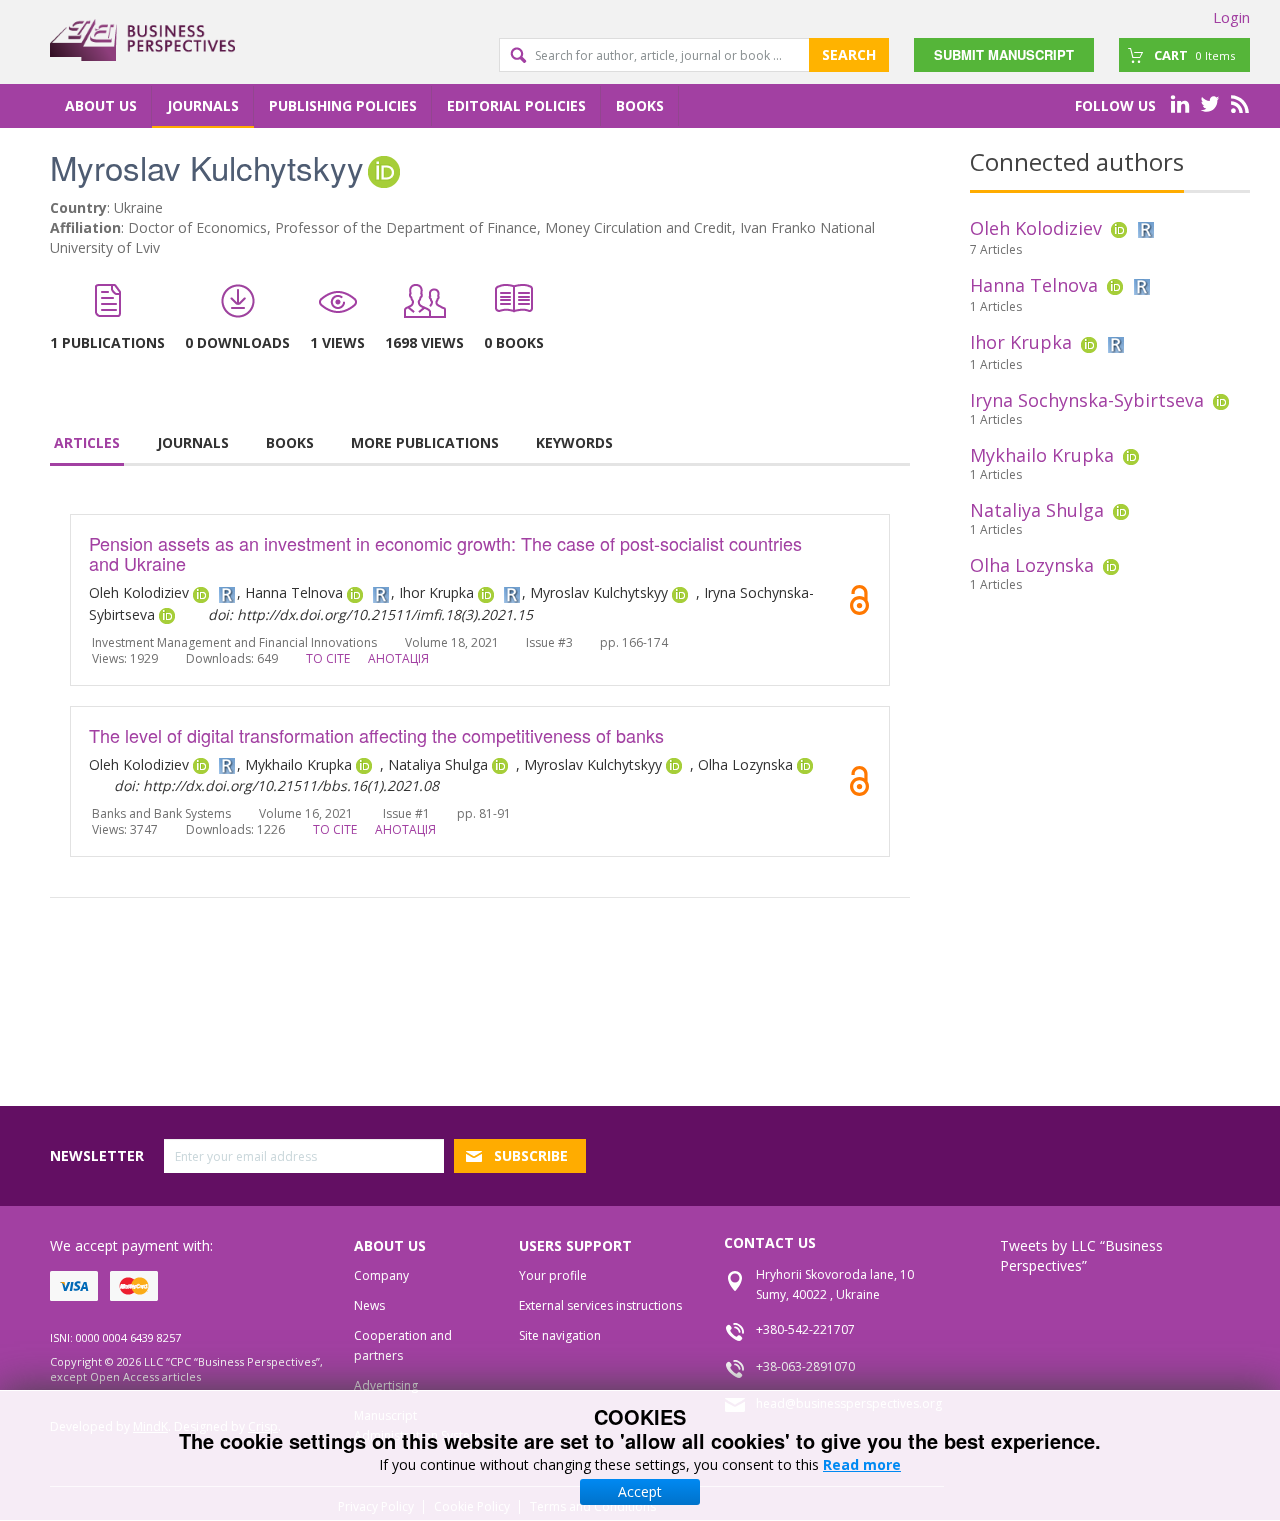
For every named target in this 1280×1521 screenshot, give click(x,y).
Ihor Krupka (1021, 342)
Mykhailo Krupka (1042, 455)
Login (1231, 17)
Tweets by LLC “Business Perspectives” (1081, 1255)
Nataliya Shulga (1037, 510)
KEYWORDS (574, 442)
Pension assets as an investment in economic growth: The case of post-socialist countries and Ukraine (445, 553)
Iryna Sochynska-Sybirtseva (1087, 400)
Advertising (386, 1385)
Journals (203, 105)
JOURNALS (193, 442)
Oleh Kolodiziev (1036, 228)
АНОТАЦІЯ (398, 658)
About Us (101, 105)
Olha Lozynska (1032, 565)
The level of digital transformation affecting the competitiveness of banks (376, 735)
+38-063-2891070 (805, 1366)
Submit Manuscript (1004, 54)
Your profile (553, 1275)
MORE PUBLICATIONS (425, 442)
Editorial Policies (516, 105)
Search (849, 54)
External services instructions (600, 1305)
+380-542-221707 (805, 1329)
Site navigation (560, 1335)
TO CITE (328, 658)
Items (1194, 55)
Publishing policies (343, 105)
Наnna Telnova (1034, 285)
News (369, 1305)
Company (381, 1275)
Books (640, 105)
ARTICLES (87, 442)
